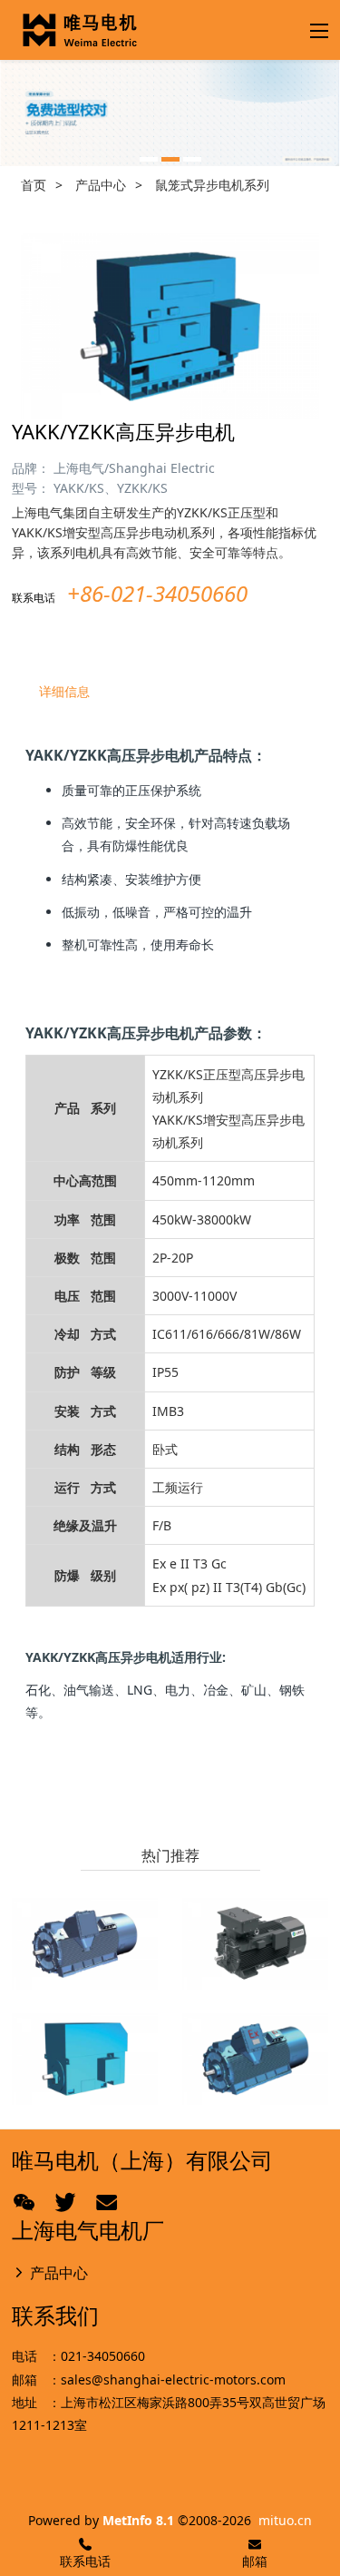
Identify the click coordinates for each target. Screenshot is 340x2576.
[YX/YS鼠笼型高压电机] (85, 2059)
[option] (170, 113)
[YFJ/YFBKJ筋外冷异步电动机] (85, 1944)
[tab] (170, 692)
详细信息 (64, 691)
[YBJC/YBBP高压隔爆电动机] (255, 2059)
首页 (34, 185)
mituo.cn (285, 2520)
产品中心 (101, 185)
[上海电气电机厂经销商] (80, 30)
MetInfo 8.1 (138, 2520)
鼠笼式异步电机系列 (212, 185)
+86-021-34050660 (157, 593)
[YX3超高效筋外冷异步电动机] (255, 1944)
